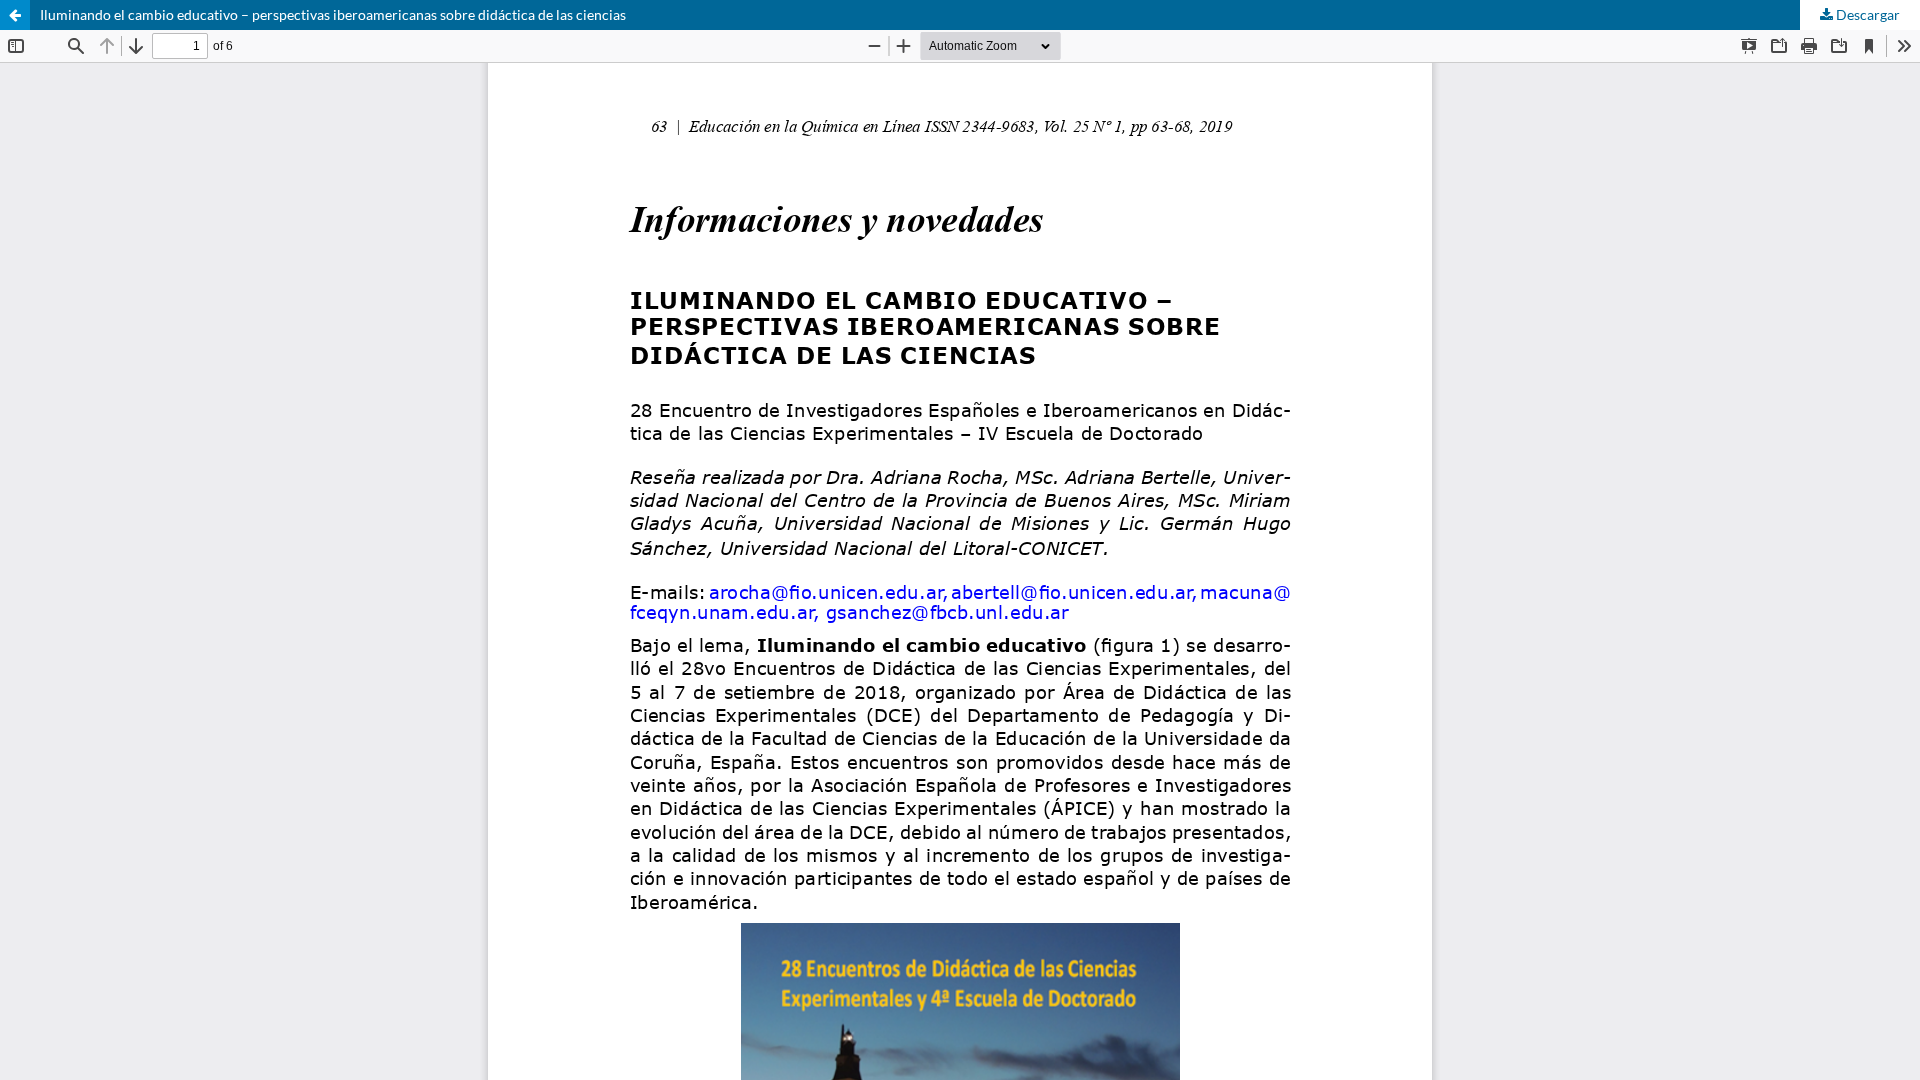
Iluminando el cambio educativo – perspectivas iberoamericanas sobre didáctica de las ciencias (333, 14)
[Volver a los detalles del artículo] (15, 15)
